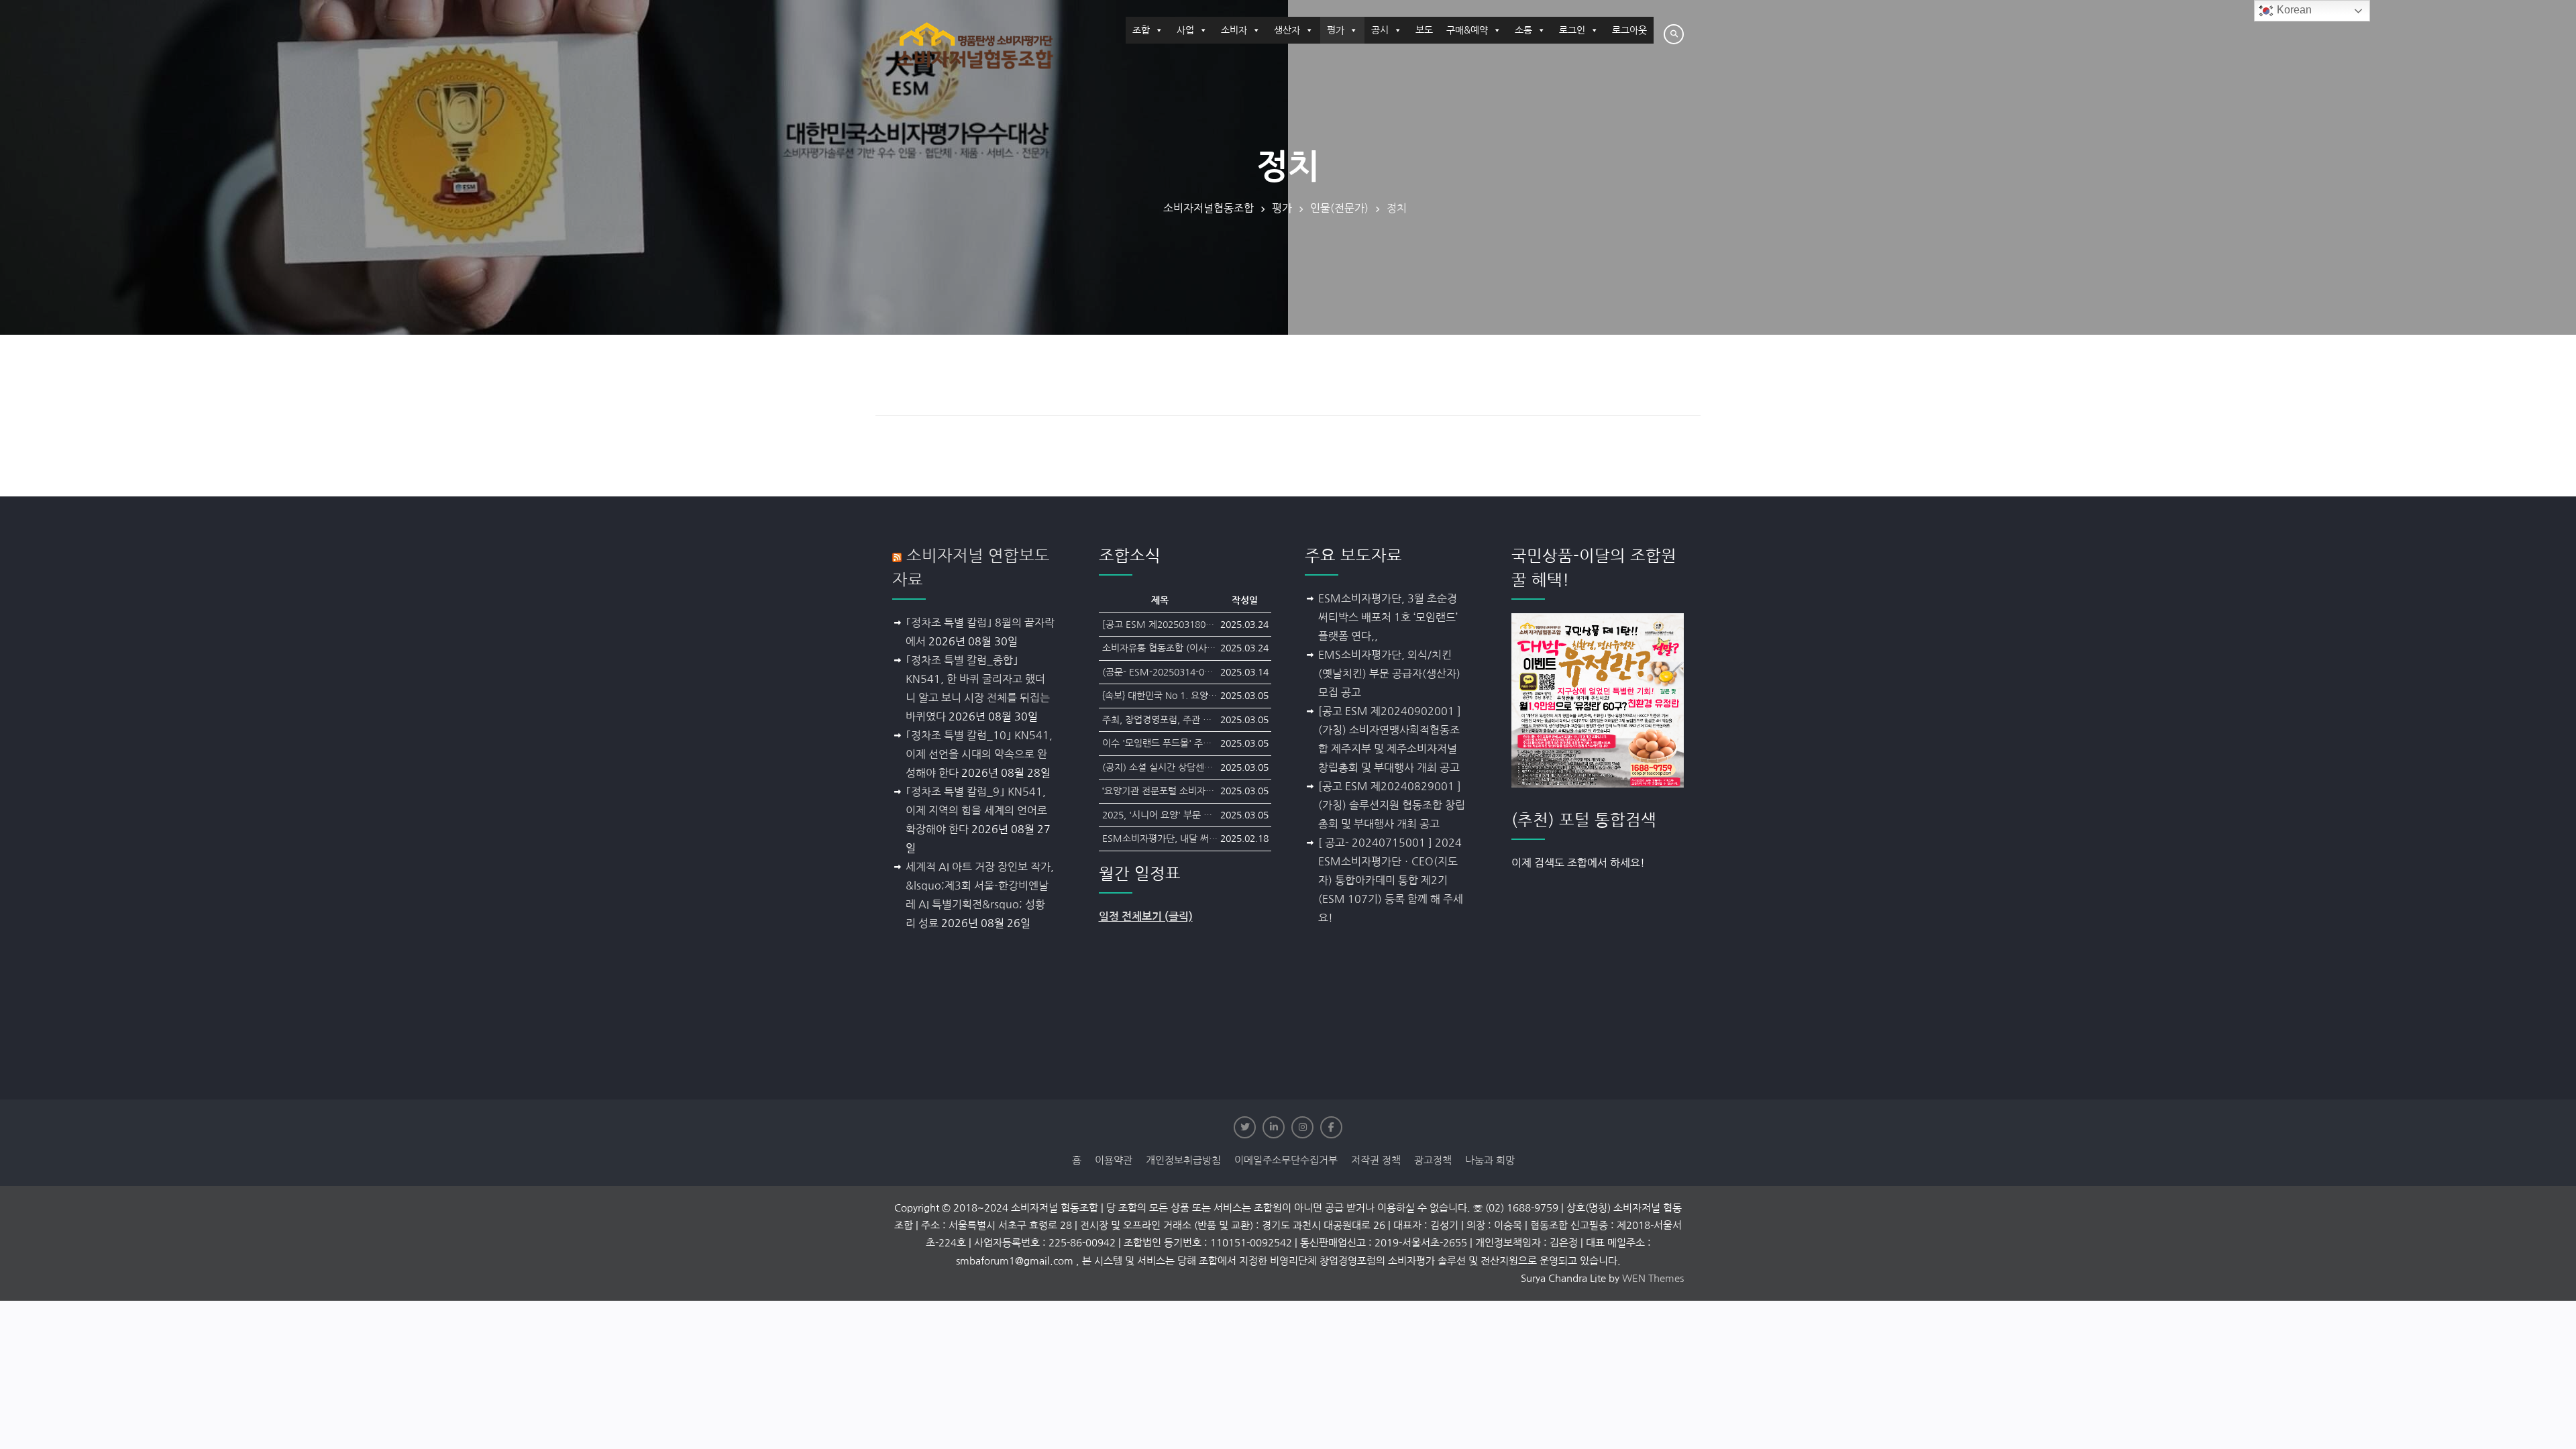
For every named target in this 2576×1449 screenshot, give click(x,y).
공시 (1380, 30)
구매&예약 (1467, 30)
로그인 (1572, 30)
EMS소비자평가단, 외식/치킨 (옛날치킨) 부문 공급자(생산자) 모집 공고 (1389, 674)
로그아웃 (1629, 30)
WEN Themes (1653, 1278)
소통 (1523, 30)
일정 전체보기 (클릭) (1146, 917)
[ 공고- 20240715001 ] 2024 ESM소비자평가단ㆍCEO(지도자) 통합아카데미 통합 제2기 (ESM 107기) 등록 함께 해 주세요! (1391, 880)
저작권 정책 (1376, 1160)
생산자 (1287, 30)
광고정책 (1433, 1160)
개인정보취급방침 (1183, 1160)
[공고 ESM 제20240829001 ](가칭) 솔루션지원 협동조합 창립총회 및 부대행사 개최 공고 (1392, 805)
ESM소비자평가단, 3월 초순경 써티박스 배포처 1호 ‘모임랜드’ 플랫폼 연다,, (1388, 617)
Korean (2293, 10)
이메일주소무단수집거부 (1286, 1160)
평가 (1336, 30)
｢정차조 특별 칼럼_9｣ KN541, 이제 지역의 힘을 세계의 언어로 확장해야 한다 (976, 810)
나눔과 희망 (1490, 1160)
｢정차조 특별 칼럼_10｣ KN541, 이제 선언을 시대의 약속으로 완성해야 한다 (979, 754)
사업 (1185, 30)
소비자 (1234, 30)
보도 (1424, 30)
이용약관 (1114, 1160)
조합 (1141, 30)
